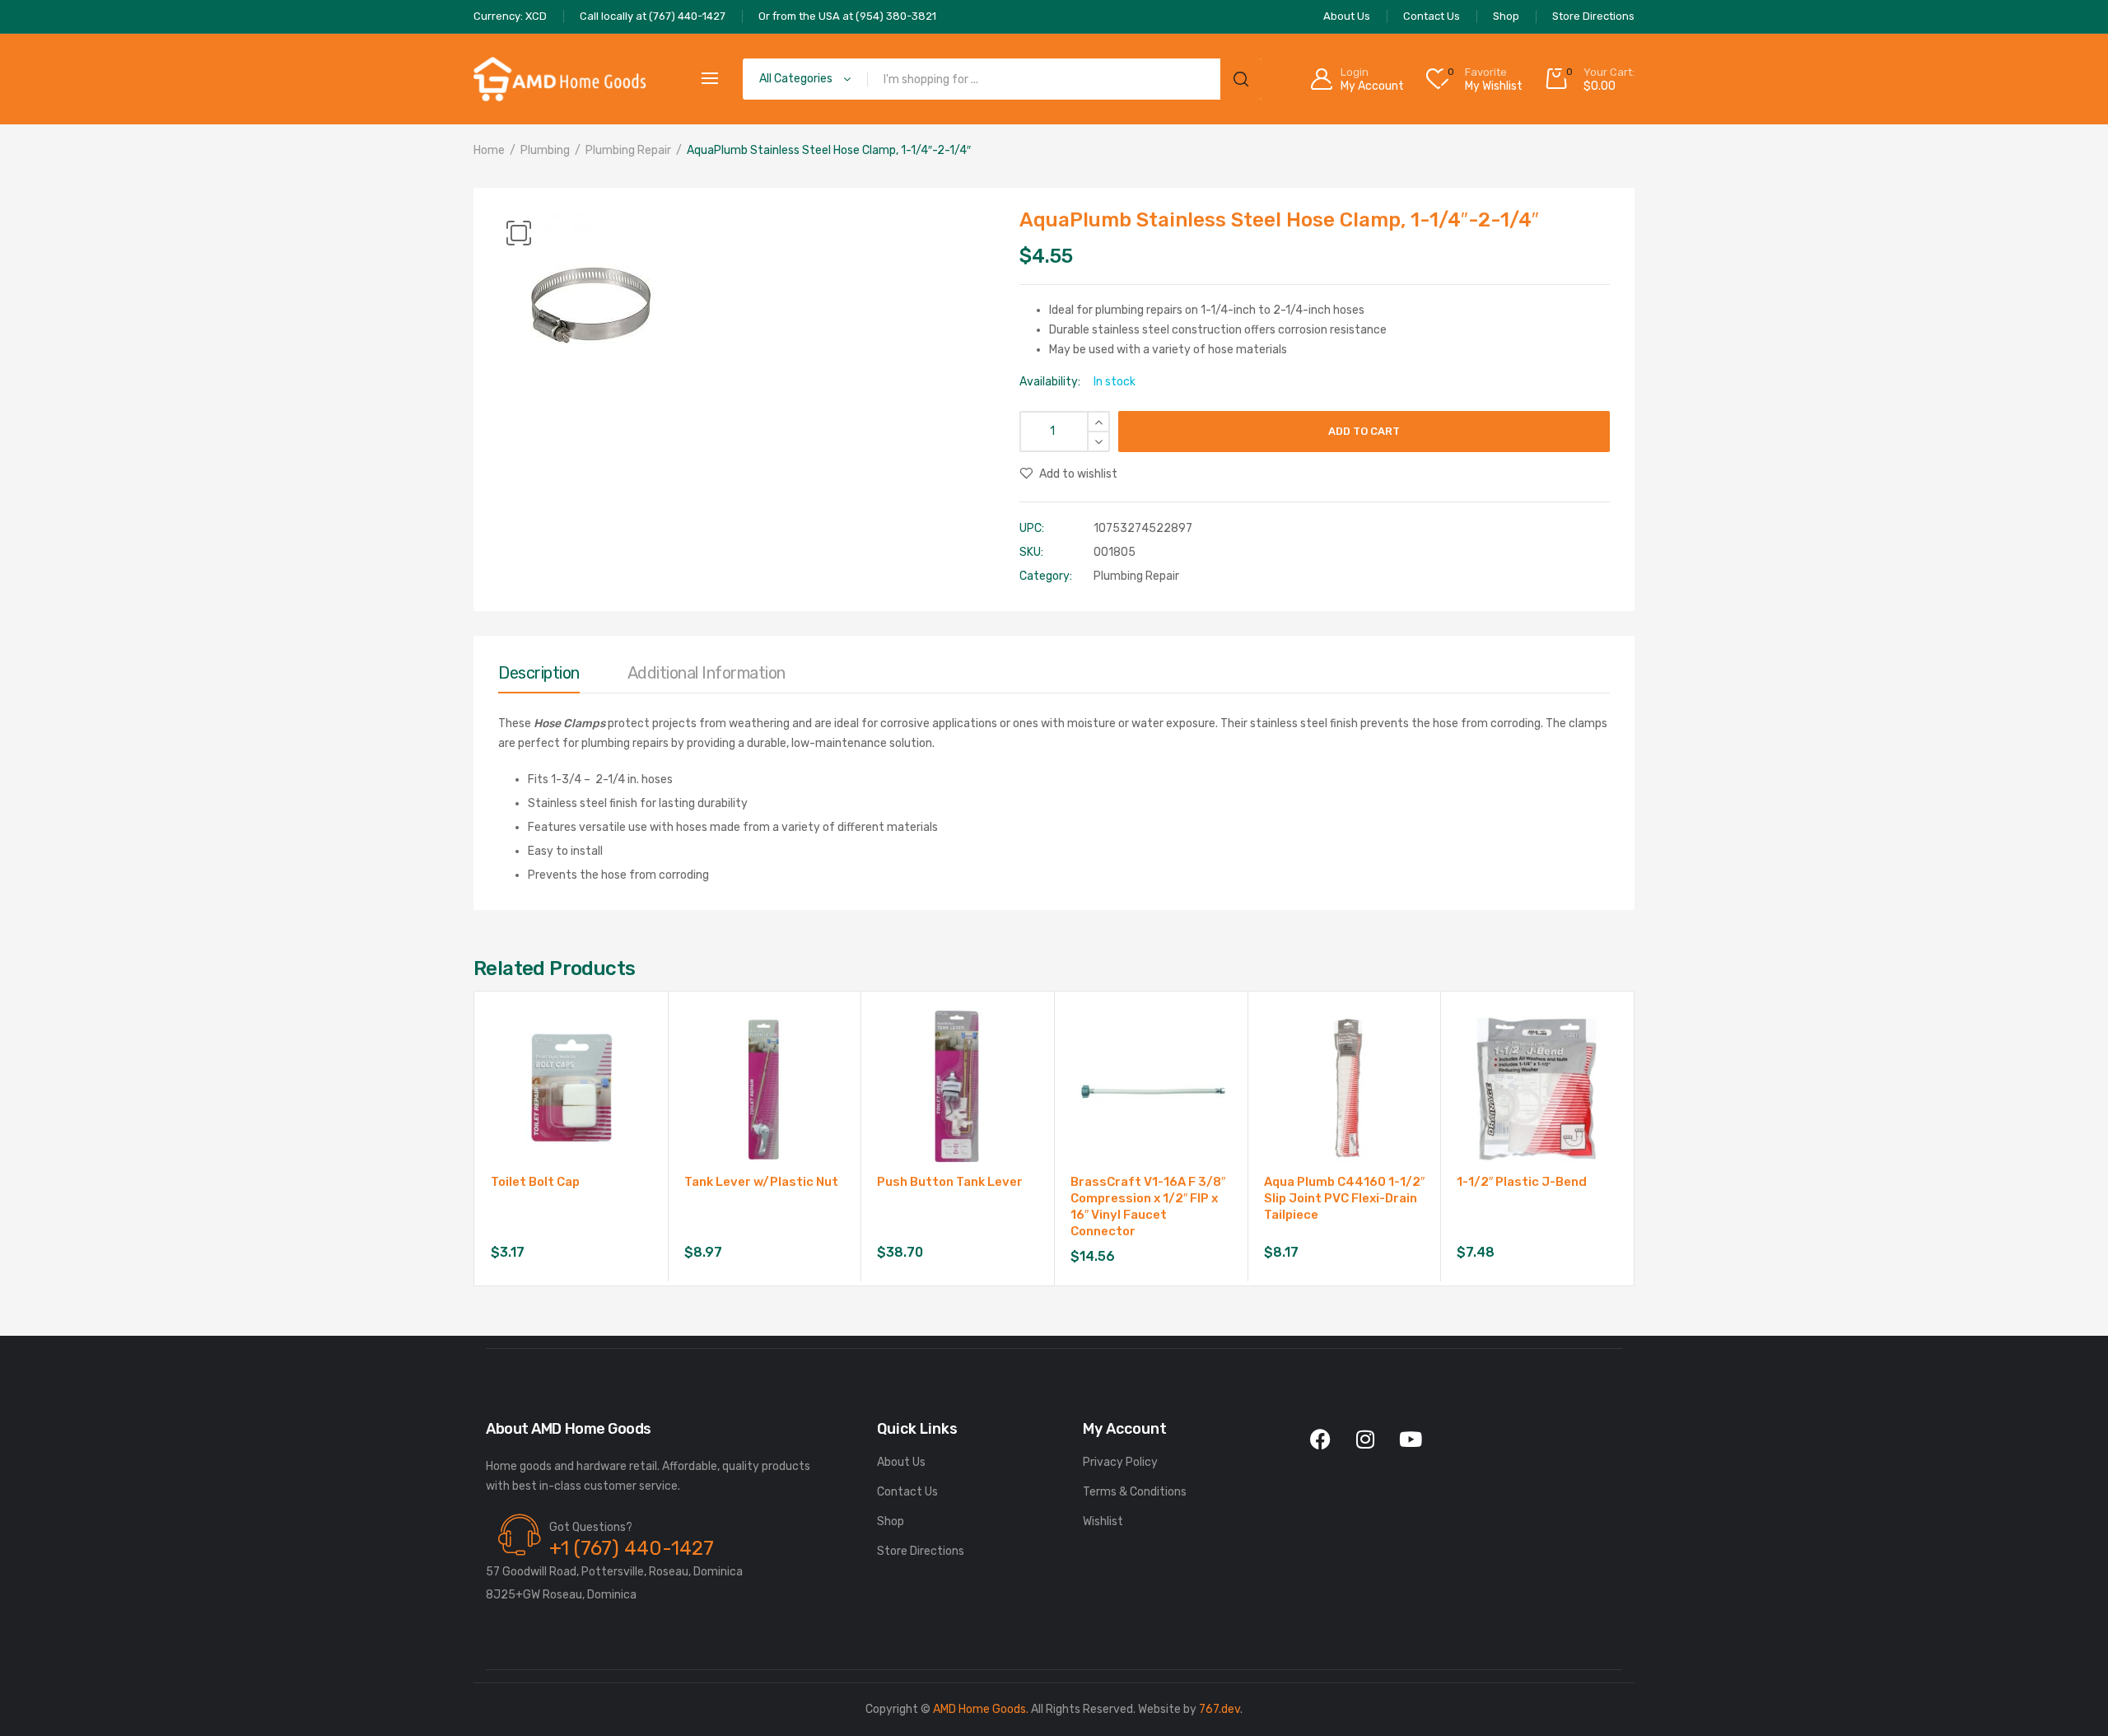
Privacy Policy (1120, 1462)
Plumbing (545, 150)
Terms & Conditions (1135, 1492)
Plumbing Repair (628, 150)
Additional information (707, 673)
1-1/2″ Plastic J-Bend (1522, 1182)
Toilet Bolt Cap (535, 1182)
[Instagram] (1365, 1440)
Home (489, 150)
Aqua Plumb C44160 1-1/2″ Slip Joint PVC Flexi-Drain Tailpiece (1344, 1198)
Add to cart (1364, 431)
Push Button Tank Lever (950, 1182)
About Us (901, 1462)
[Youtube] (1411, 1440)
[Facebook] (1320, 1440)
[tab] (539, 677)
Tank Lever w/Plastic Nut (761, 1182)
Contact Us (907, 1492)
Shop (891, 1521)
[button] (519, 233)
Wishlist (1103, 1521)
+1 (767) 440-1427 (632, 1548)
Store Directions (921, 1551)
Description (539, 673)
